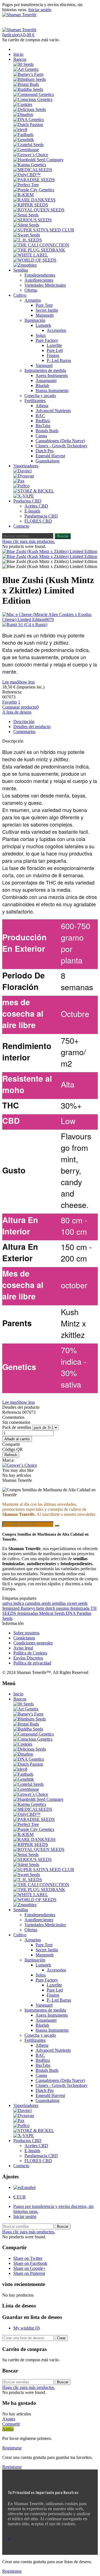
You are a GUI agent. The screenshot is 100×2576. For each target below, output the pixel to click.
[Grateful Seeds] (28, 145)
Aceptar (15, 2533)
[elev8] (20, 130)
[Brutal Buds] (26, 84)
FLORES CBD (38, 521)
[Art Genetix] (26, 69)
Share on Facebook (30, 2263)
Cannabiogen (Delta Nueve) (60, 441)
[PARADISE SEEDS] (34, 180)
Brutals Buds (47, 431)
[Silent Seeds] (26, 225)
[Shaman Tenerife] (19, 15)
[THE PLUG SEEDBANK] (39, 250)
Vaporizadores (26, 466)
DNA (71, 1613)
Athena (42, 406)
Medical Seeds (52, 1613)
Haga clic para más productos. (29, 541)
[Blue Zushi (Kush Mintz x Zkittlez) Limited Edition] (50, 551)
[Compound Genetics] (34, 94)
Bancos (20, 59)
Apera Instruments (52, 375)
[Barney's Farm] (28, 74)
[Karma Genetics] (30, 165)
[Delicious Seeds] (30, 109)
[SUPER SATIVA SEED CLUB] (44, 230)
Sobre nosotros (26, 1633)
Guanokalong (47, 461)
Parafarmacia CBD (41, 516)
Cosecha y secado (40, 396)
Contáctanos (24, 1638)
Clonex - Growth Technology (62, 446)
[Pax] (19, 481)
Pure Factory (47, 340)
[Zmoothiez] (25, 265)
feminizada (80, 1608)
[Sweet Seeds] (27, 235)
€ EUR (20, 2197)
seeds (47, 1603)
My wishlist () (27, 2328)
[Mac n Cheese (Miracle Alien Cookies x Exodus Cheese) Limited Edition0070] (50, 617)
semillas (59, 1603)
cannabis (33, 1603)
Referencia (12, 1412)
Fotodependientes (40, 275)
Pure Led (55, 350)
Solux (41, 335)
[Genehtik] (24, 140)
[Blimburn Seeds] (30, 79)
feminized (11, 1608)
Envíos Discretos (28, 1658)
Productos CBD (27, 501)
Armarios (33, 300)
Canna (41, 436)
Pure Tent (44, 305)
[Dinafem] (23, 114)
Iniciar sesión (25, 2216)
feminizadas (28, 1613)
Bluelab (42, 386)
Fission (53, 355)
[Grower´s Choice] (31, 155)
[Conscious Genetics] (33, 99)
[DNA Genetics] (29, 119)
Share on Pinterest (29, 2273)
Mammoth (45, 315)
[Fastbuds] (23, 135)
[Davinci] (22, 471)
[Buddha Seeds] (28, 89)
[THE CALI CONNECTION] (41, 245)
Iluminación (35, 320)
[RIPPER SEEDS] (31, 205)
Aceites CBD (36, 506)
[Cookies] (23, 104)
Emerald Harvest (50, 456)
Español (28, 2187)
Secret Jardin (47, 310)
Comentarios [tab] (24, 732)
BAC (40, 416)
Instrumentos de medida (45, 370)
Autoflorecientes (39, 280)
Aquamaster (46, 380)
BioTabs (43, 426)
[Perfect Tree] (26, 185)
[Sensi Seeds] (26, 215)
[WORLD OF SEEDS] (35, 260)
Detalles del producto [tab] (32, 727)
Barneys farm (33, 1608)
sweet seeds (77, 1603)
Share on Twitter (28, 2258)
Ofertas (31, 290)
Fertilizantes (35, 401)
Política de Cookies (30, 1653)
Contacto (21, 526)
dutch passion (58, 1608)
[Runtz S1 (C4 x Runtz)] (50, 625)
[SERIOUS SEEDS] (32, 220)
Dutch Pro (45, 451)
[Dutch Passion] (28, 125)
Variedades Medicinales (45, 285)
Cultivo (20, 295)
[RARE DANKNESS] (34, 200)
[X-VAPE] (24, 496)
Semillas (21, 270)
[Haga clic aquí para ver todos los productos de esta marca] (20, 1465)
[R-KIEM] (23, 195)
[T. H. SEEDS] (28, 240)
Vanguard (44, 365)
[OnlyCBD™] (27, 175)
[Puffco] (21, 486)
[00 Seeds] (23, 64)
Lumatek (43, 325)
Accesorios (56, 330)
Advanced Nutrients (53, 411)
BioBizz (43, 421)
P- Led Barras (59, 360)
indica (19, 1603)
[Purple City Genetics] (34, 190)
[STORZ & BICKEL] (34, 491)
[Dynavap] (24, 476)
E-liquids (32, 511)
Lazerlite (54, 345)
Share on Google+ (29, 2268)
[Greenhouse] (26, 150)
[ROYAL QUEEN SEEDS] (39, 210)
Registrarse (12, 2448)
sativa (8, 1603)
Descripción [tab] (24, 722)
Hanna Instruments (52, 391)
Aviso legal (23, 1648)
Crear (61, 2338)
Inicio (18, 54)
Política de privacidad (32, 1663)
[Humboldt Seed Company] (38, 160)
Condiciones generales (33, 1643)
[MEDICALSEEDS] (33, 170)
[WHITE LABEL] (31, 255)
